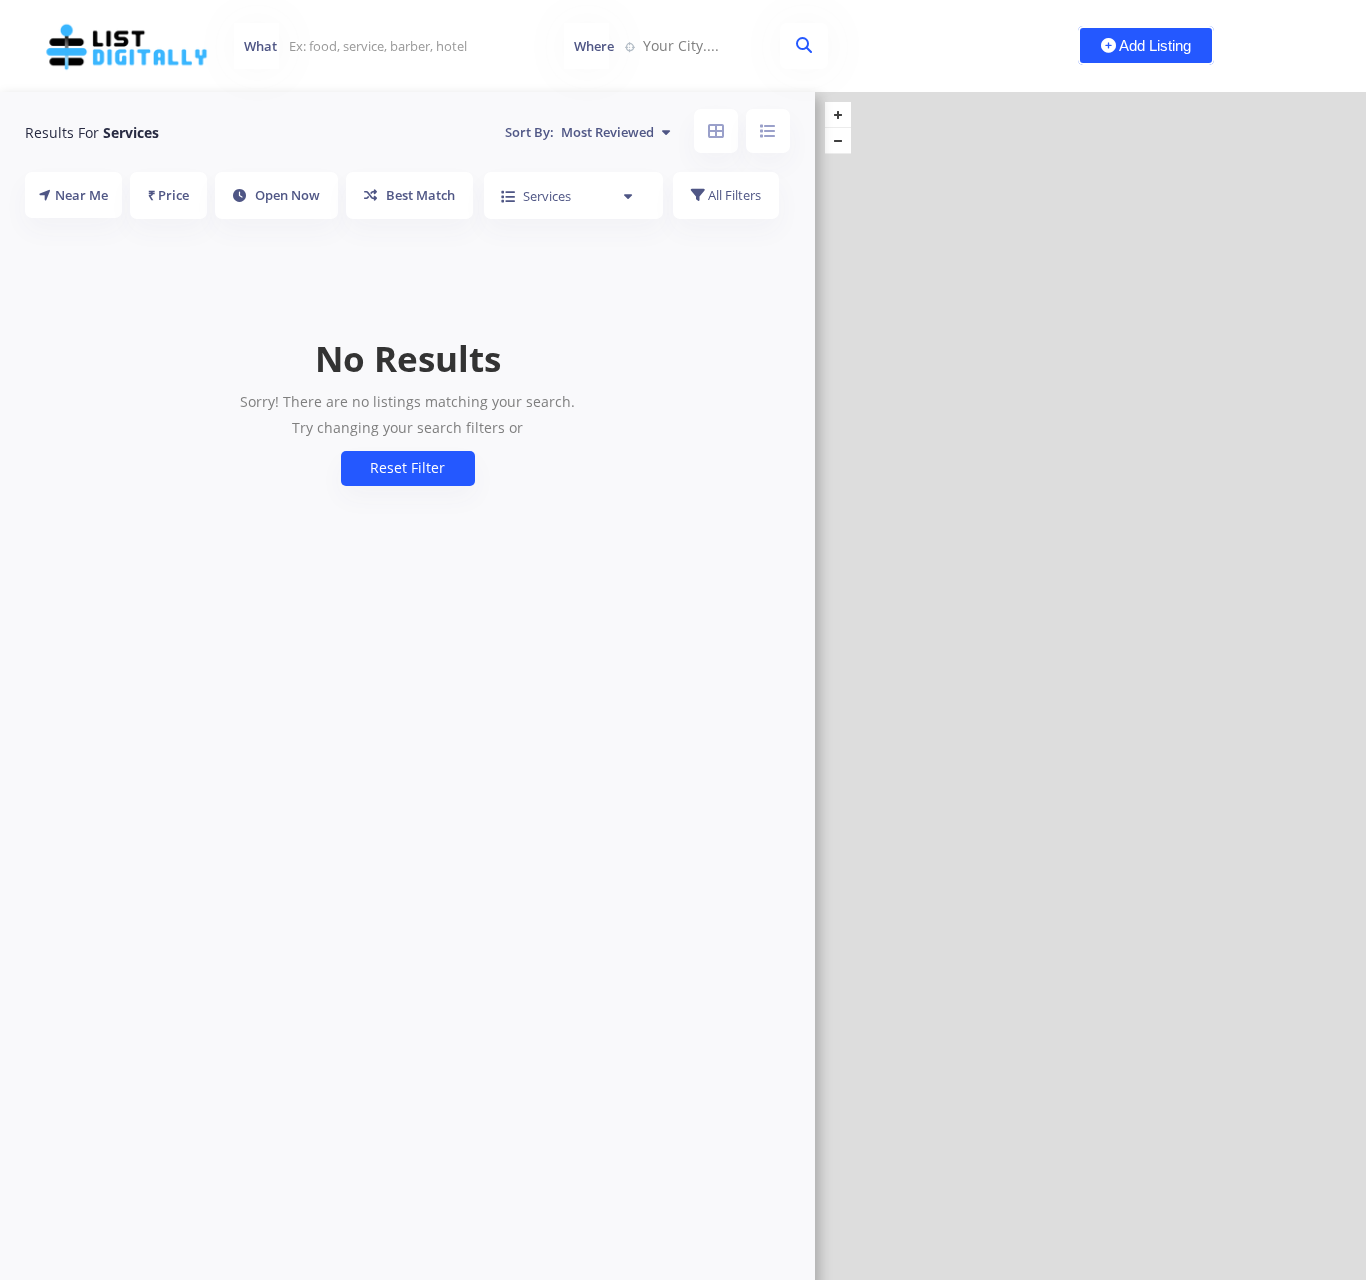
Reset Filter (407, 467)
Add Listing (1153, 45)
